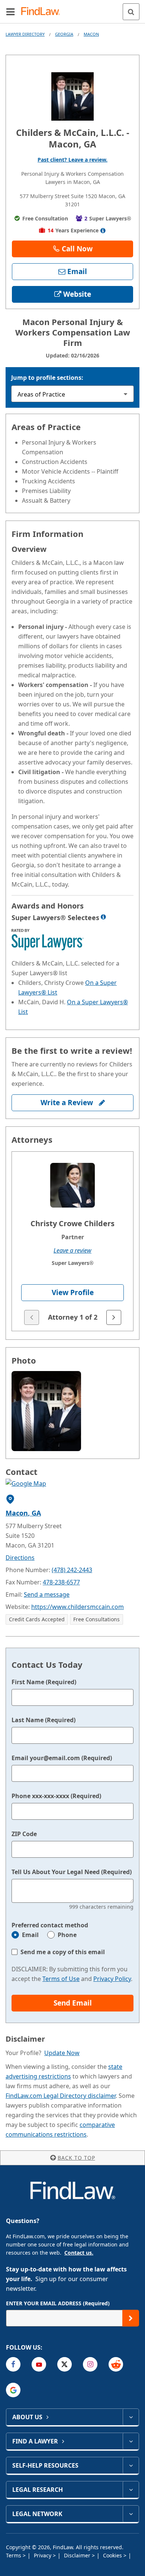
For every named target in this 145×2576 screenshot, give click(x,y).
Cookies (113, 2555)
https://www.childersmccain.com (78, 1607)
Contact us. (79, 2253)
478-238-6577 (61, 1582)
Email (30, 1935)
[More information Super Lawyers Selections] (103, 917)
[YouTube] (39, 2364)
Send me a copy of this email (63, 1952)
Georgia (64, 34)
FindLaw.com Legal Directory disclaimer (61, 2096)
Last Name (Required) (43, 1720)
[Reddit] (116, 2364)
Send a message (47, 1594)
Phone (67, 1935)
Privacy (43, 2555)
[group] (72, 1241)
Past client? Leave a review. (72, 160)
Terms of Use (61, 1979)
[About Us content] (131, 2417)
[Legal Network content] (131, 2514)
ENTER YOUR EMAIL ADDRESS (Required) (58, 2303)
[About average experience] (103, 230)
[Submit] (131, 2318)
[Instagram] (90, 2364)
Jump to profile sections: (47, 378)
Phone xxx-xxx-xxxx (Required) (56, 1796)
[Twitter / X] (65, 2364)
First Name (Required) (44, 1682)
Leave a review (72, 1250)
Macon (91, 34)
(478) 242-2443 (72, 1570)
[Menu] (10, 12)
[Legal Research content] (131, 2490)
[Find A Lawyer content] (131, 2441)
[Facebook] (13, 2364)
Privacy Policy (112, 1979)
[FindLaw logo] (43, 12)
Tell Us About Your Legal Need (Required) (72, 1872)
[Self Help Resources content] (131, 2465)
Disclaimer (78, 2555)
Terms (14, 2555)
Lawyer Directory (25, 34)
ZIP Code (24, 1834)
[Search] (131, 12)
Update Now (62, 2053)
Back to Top (76, 2158)
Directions (20, 1558)
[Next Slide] (114, 1317)
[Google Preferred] (13, 2390)
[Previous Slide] (32, 1317)
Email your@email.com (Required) (62, 1758)
